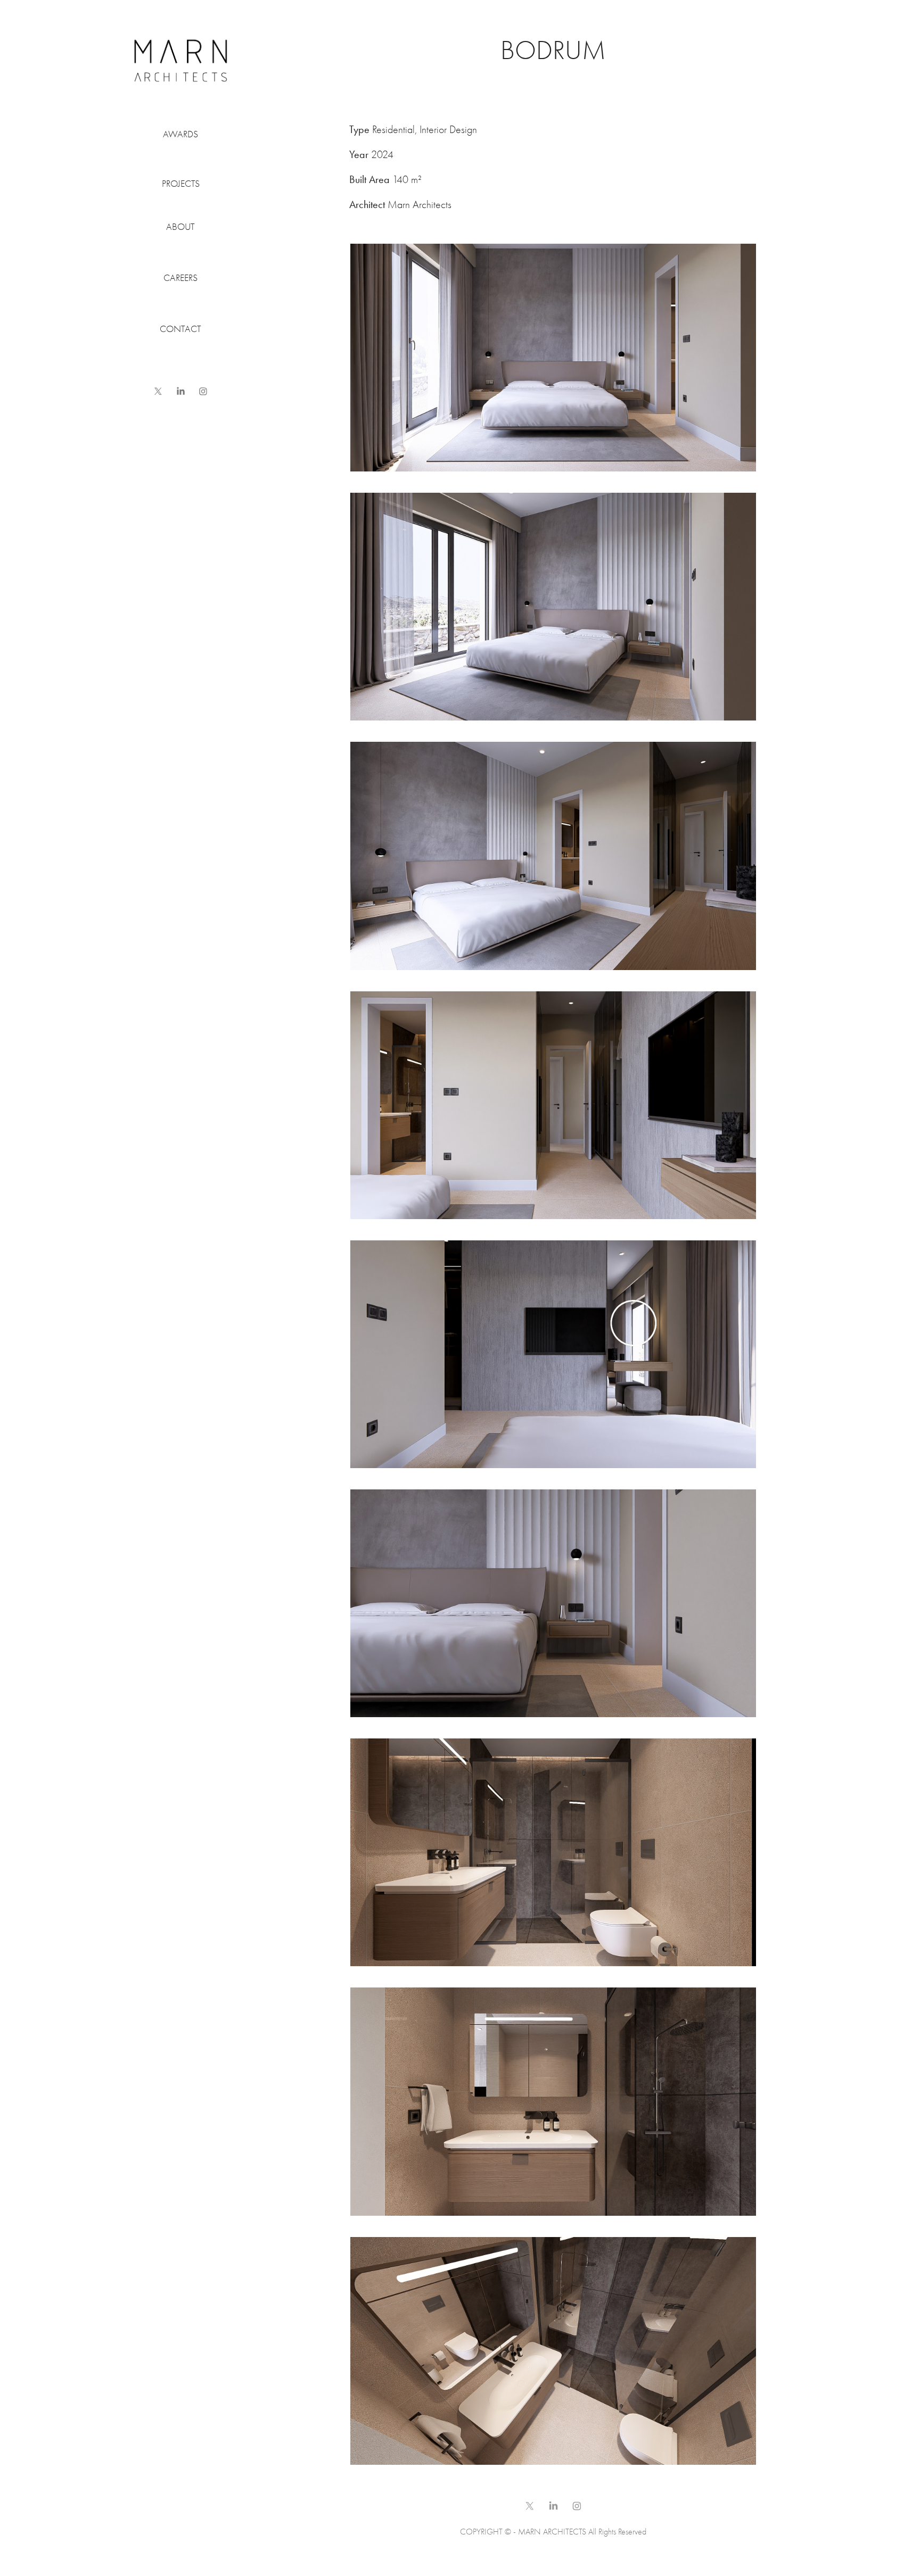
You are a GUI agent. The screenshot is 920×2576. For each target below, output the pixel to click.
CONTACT (180, 329)
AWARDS (180, 134)
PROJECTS (181, 184)
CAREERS (180, 278)
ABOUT (180, 227)
